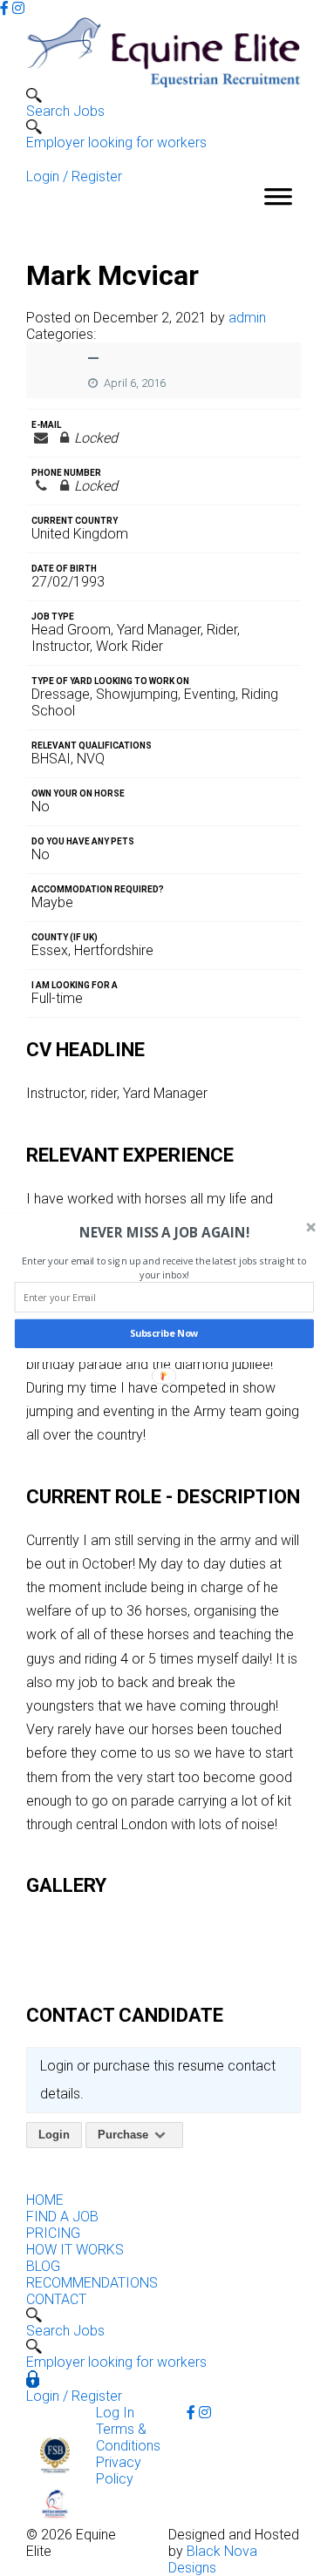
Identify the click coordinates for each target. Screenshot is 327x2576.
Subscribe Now (163, 1334)
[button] (163, 1233)
